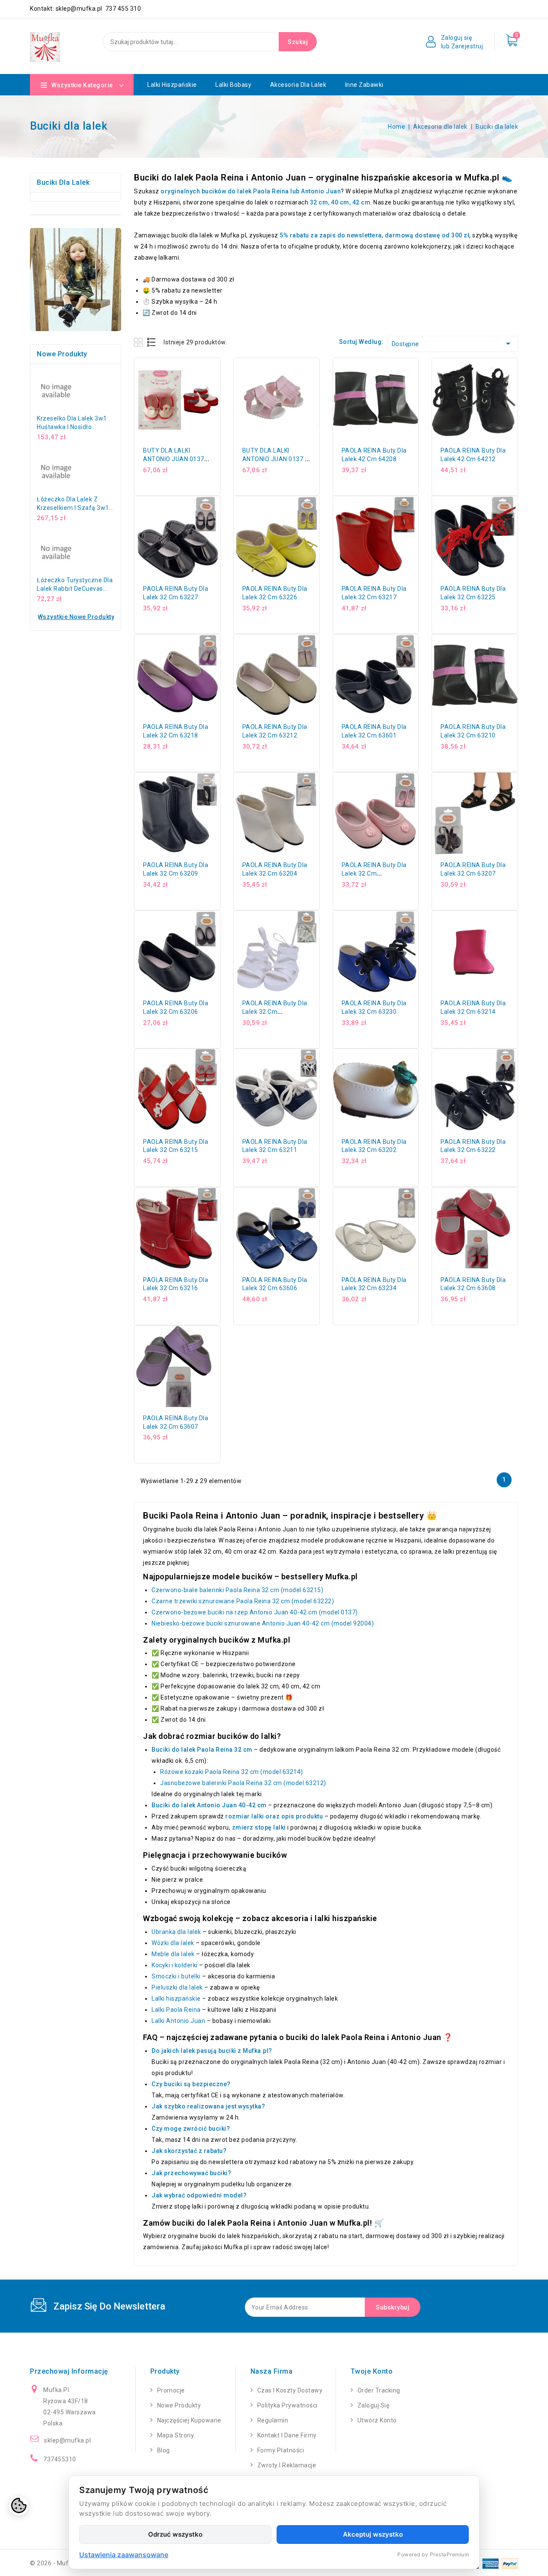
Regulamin (273, 2420)
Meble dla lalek (173, 1954)
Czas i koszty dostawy (290, 2390)
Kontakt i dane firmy (287, 2435)
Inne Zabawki (364, 85)
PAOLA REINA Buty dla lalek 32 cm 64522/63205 (275, 1012)
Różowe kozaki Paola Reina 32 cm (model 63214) (232, 1772)
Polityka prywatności (287, 2405)
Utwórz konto (377, 2420)
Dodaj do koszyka (216, 389)
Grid (139, 342)
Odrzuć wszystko (175, 2534)
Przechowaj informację (69, 2371)
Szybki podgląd (216, 370)
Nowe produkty (179, 2405)
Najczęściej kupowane (189, 2420)
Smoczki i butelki (176, 1976)
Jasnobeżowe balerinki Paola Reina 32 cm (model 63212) (243, 1783)
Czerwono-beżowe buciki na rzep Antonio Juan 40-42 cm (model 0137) (255, 1612)
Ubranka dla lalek (176, 1932)
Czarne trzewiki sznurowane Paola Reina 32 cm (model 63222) (243, 1601)
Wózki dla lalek (173, 1943)
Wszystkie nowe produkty (76, 617)
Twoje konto (372, 2371)
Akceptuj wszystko (373, 2534)
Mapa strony (176, 2435)
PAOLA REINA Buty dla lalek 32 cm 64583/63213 (374, 873)
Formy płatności (281, 2450)
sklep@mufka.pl (67, 2440)
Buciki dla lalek (63, 182)
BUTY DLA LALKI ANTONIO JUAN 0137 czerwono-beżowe (174, 459)
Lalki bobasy (233, 85)
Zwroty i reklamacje (287, 2465)
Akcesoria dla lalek (298, 85)
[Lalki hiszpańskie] (76, 280)
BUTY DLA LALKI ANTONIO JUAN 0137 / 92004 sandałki (275, 459)
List (152, 342)
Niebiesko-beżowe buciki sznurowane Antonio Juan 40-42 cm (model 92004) (263, 1623)
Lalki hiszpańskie (172, 85)
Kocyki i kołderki (175, 1965)
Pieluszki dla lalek (177, 1987)
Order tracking (379, 2390)
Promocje (171, 2390)
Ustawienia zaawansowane (124, 2555)
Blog (164, 2450)
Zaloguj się (374, 2405)
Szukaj (298, 42)
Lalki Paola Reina (176, 2010)
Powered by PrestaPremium (433, 2554)
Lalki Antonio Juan (178, 2021)
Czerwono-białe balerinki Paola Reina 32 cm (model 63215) (237, 1590)
